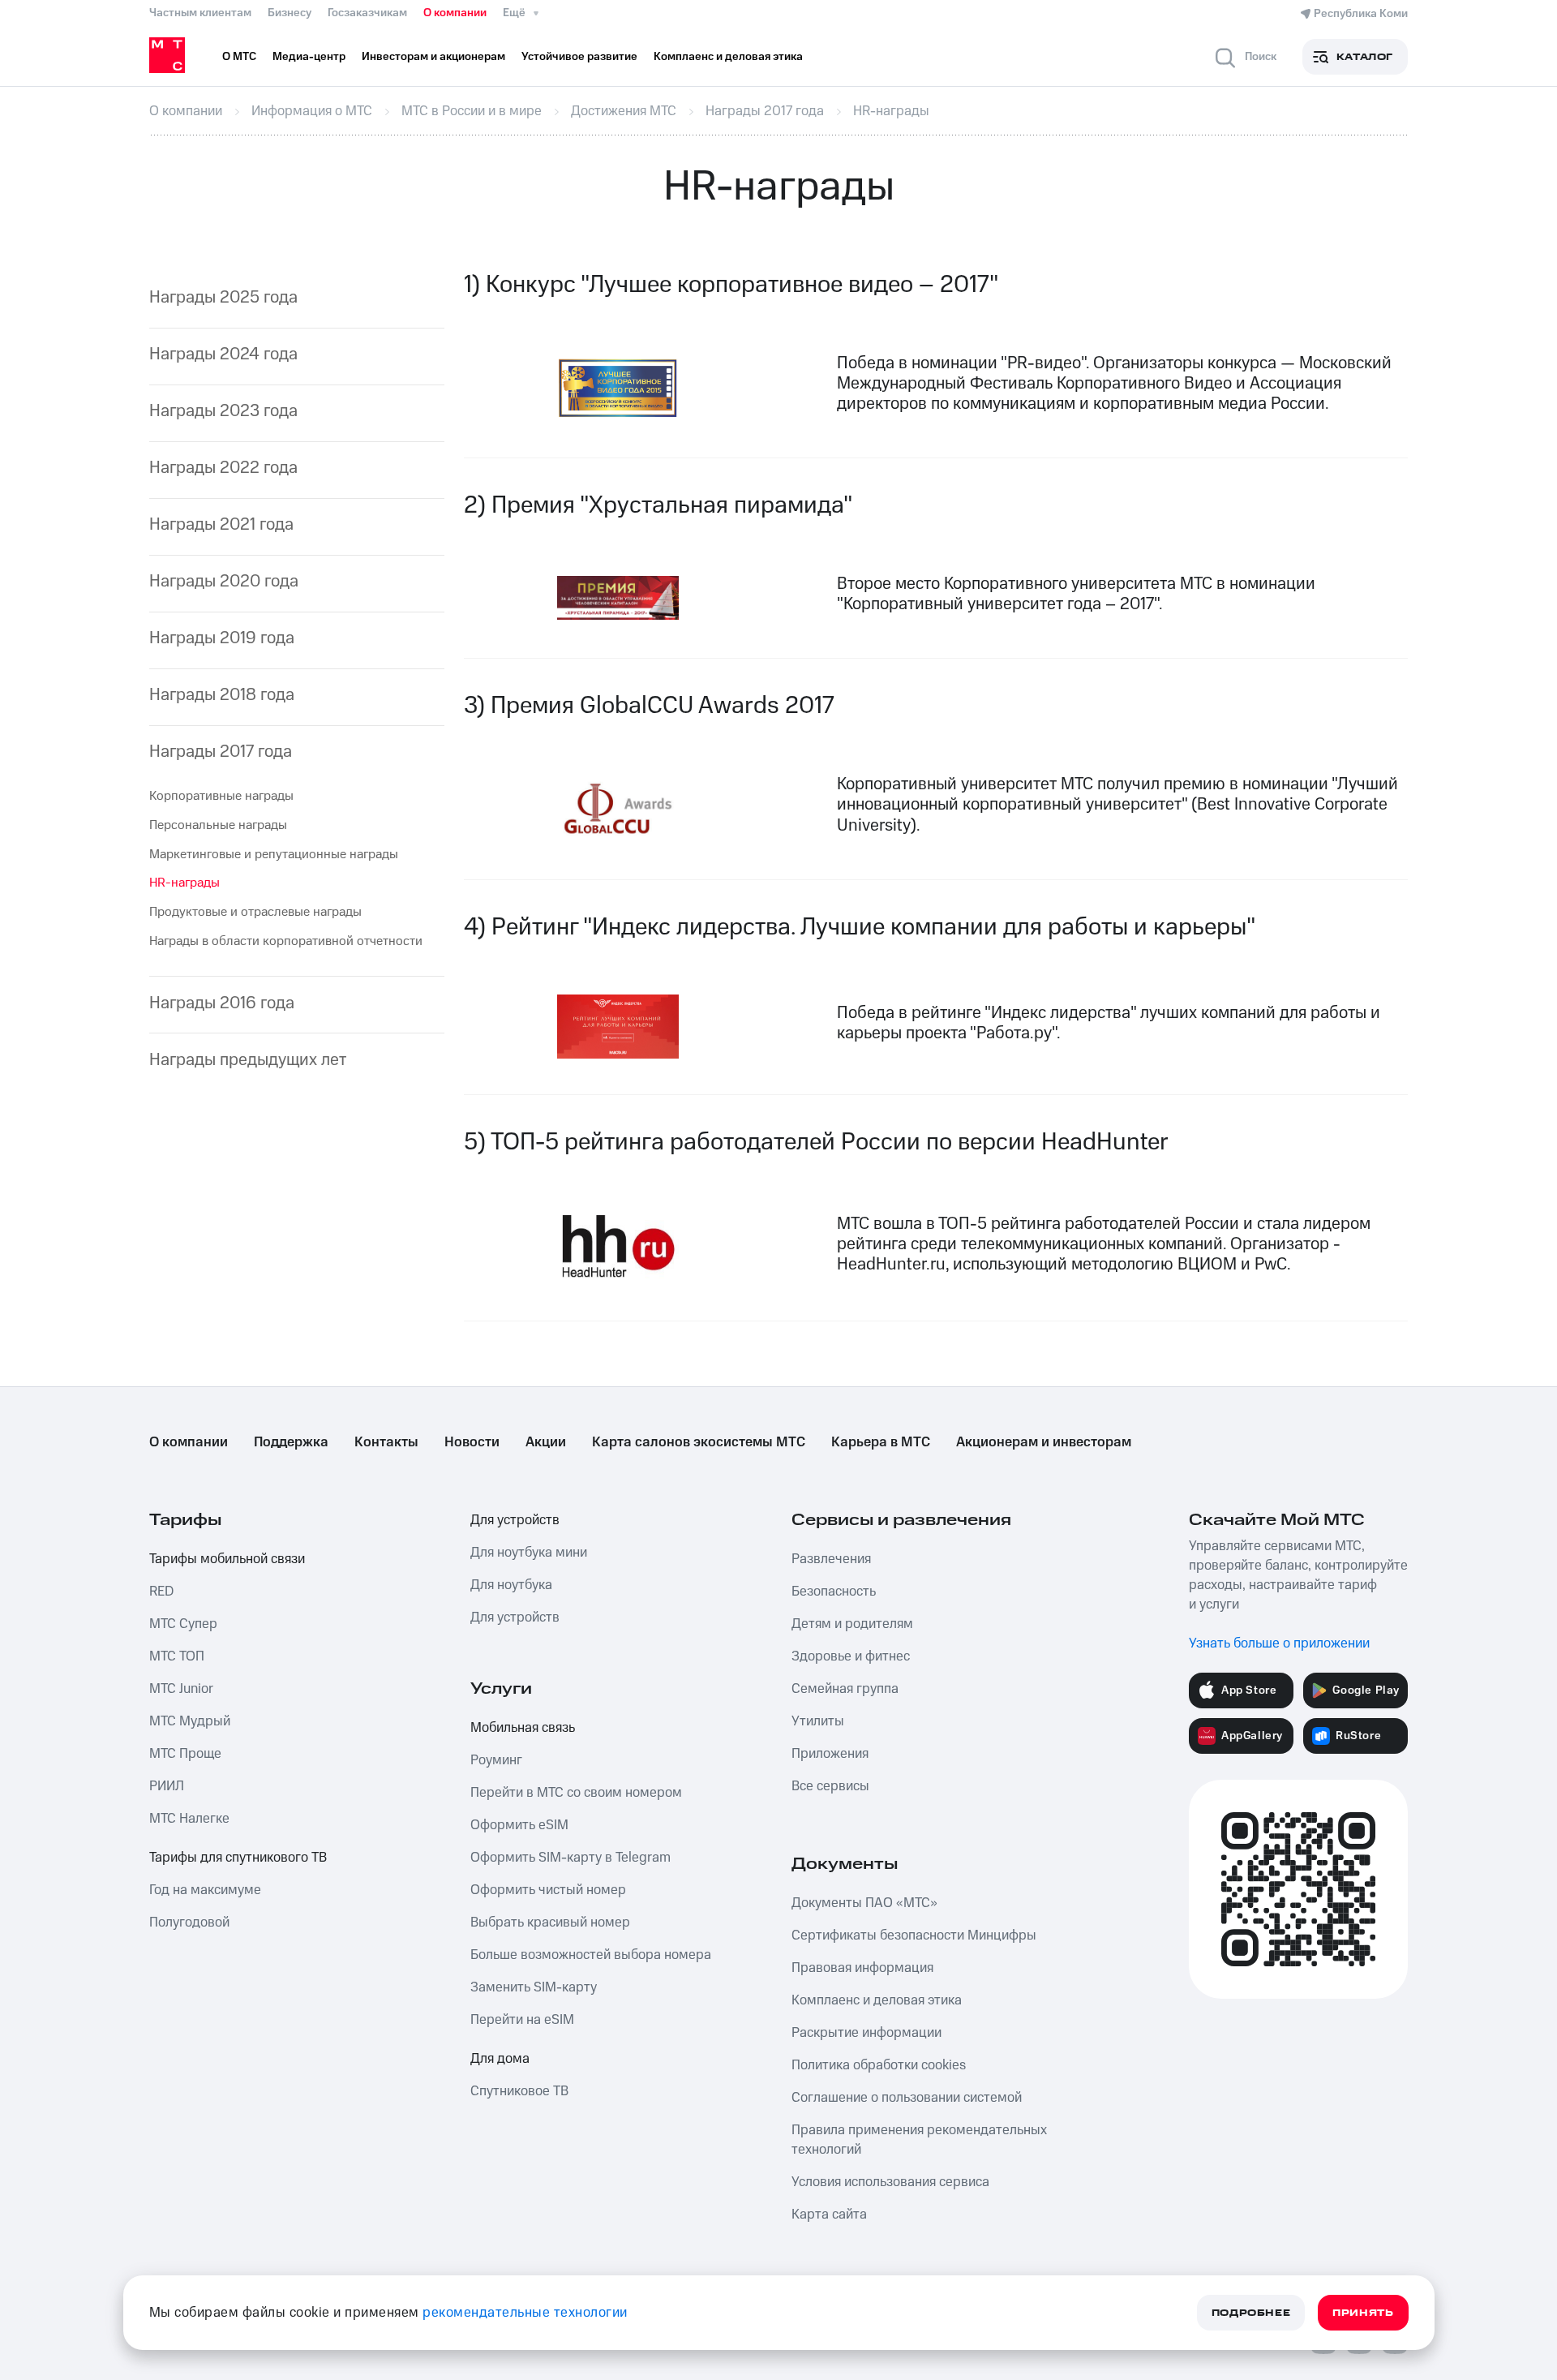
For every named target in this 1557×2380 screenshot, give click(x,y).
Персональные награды (218, 825)
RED (161, 1592)
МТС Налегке (189, 1819)
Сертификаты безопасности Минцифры (914, 1935)
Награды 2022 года (223, 468)
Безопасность (834, 1592)
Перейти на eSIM (522, 2020)
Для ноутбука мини (529, 1553)
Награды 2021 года (221, 524)
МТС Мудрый (190, 1721)
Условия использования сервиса (890, 2182)
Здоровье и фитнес (851, 1656)
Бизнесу (290, 13)
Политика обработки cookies (879, 2065)
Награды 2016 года (222, 1003)
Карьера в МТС (881, 1442)
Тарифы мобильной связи (227, 1559)
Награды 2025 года (223, 297)
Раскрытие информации (866, 2033)
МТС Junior (181, 1689)
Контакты (386, 1442)
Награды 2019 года (222, 638)
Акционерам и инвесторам (1044, 1442)
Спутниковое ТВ (519, 2091)
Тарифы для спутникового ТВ (238, 1858)
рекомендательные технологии (525, 2313)
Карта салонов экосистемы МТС (699, 1442)
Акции (546, 1442)
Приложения (830, 1754)
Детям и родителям (852, 1624)
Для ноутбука (511, 1585)
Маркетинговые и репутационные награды (274, 854)
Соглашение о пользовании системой (907, 2098)
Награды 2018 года (222, 695)
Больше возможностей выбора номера (591, 1955)
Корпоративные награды (221, 796)
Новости (472, 1442)
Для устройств (515, 1520)
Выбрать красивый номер (550, 1922)
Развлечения (831, 1559)
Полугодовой (189, 1922)
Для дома (500, 2059)
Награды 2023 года (223, 411)
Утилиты (818, 1721)
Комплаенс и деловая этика (877, 2000)
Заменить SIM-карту (534, 1987)
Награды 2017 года (221, 752)
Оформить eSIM (519, 1825)
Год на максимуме (205, 1890)
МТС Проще (185, 1754)
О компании (455, 13)
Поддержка (291, 1442)
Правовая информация (862, 1968)
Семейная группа (845, 1689)
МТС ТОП (177, 1656)
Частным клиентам (200, 13)
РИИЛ (167, 1786)
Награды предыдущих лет (248, 1060)
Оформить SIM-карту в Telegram (570, 1858)
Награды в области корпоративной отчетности (286, 941)
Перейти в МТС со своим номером (576, 1793)
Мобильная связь (523, 1728)
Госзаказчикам (367, 13)
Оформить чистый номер (548, 1890)
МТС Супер (183, 1624)
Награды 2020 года (224, 581)
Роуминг (496, 1760)
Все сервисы (830, 1786)
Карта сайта (829, 2215)
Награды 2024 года (223, 354)
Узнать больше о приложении (1279, 1643)
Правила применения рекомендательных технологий (919, 2140)
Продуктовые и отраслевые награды (255, 912)
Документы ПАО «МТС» (864, 1903)
